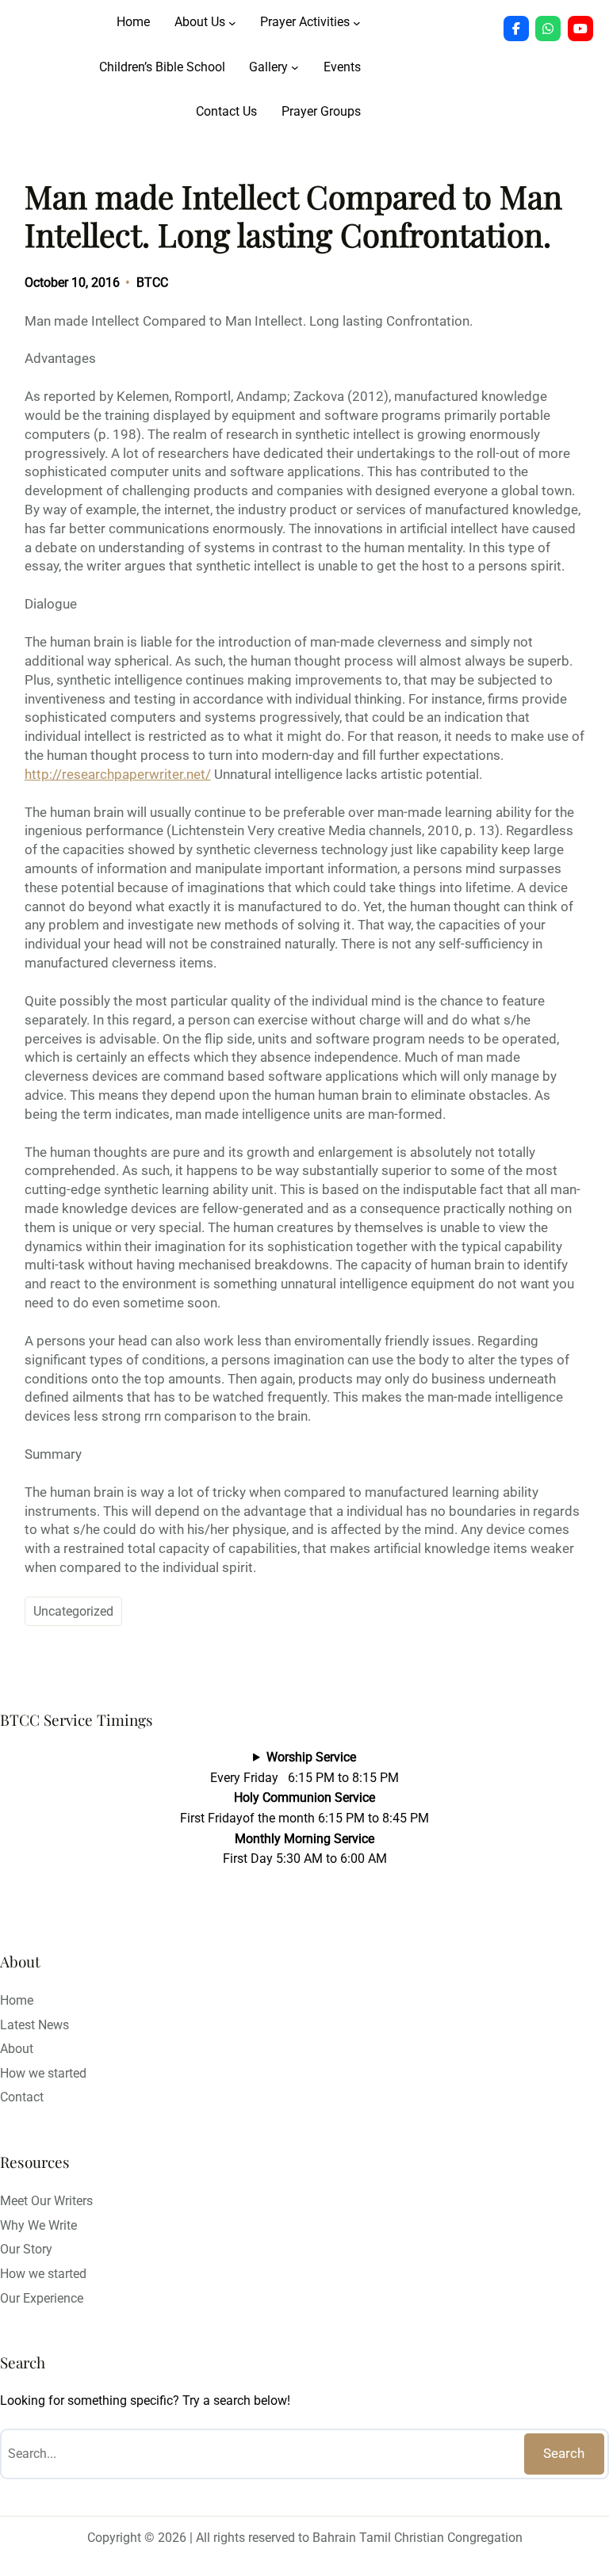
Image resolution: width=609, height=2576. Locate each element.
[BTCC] (516, 29)
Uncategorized (73, 1611)
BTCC (152, 282)
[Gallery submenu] (295, 67)
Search (564, 2453)
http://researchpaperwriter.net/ (118, 774)
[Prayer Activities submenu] (357, 22)
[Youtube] (580, 29)
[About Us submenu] (232, 22)
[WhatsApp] (548, 29)
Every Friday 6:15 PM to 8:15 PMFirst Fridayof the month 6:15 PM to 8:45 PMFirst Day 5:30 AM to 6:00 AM (304, 1808)
